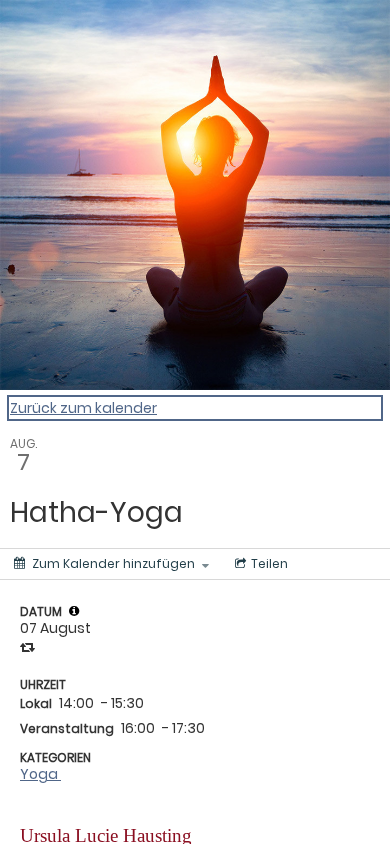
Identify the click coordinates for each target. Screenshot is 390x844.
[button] (74, 611)
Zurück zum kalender (83, 408)
